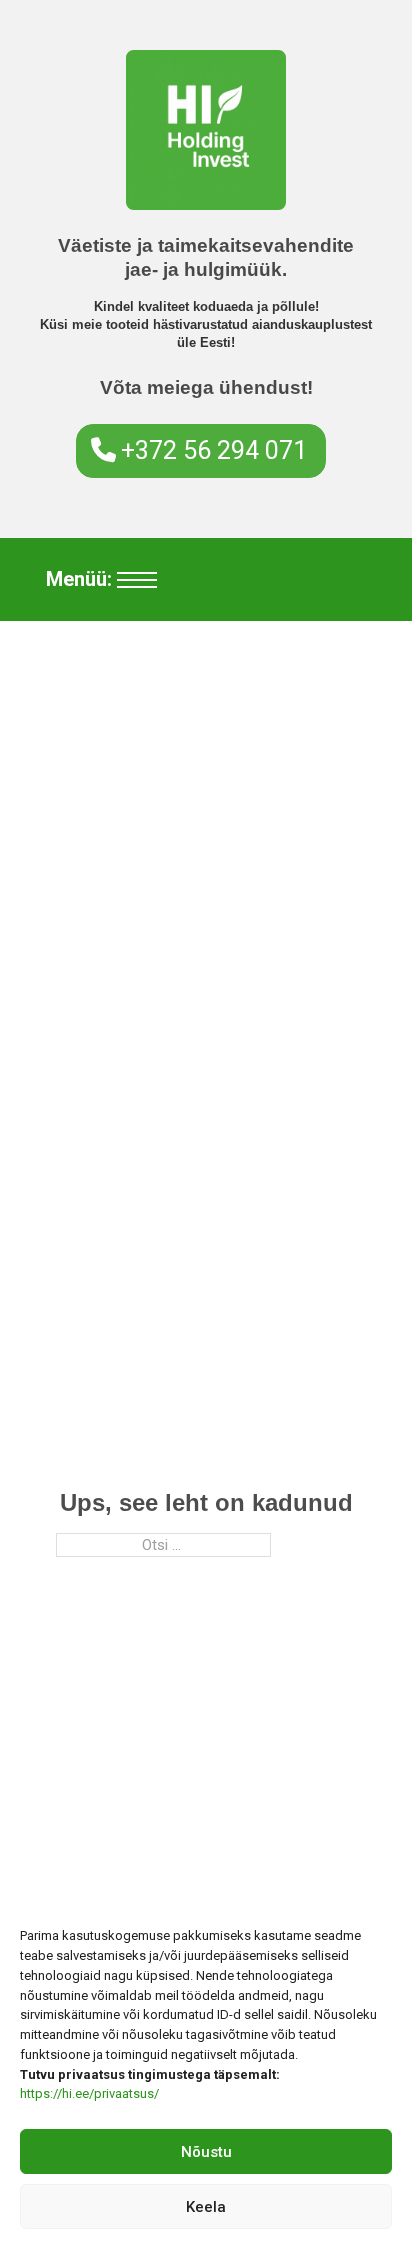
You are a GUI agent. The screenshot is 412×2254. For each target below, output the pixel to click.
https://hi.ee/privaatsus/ (89, 2093)
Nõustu (206, 2152)
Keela (206, 2207)
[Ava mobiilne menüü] (137, 580)
